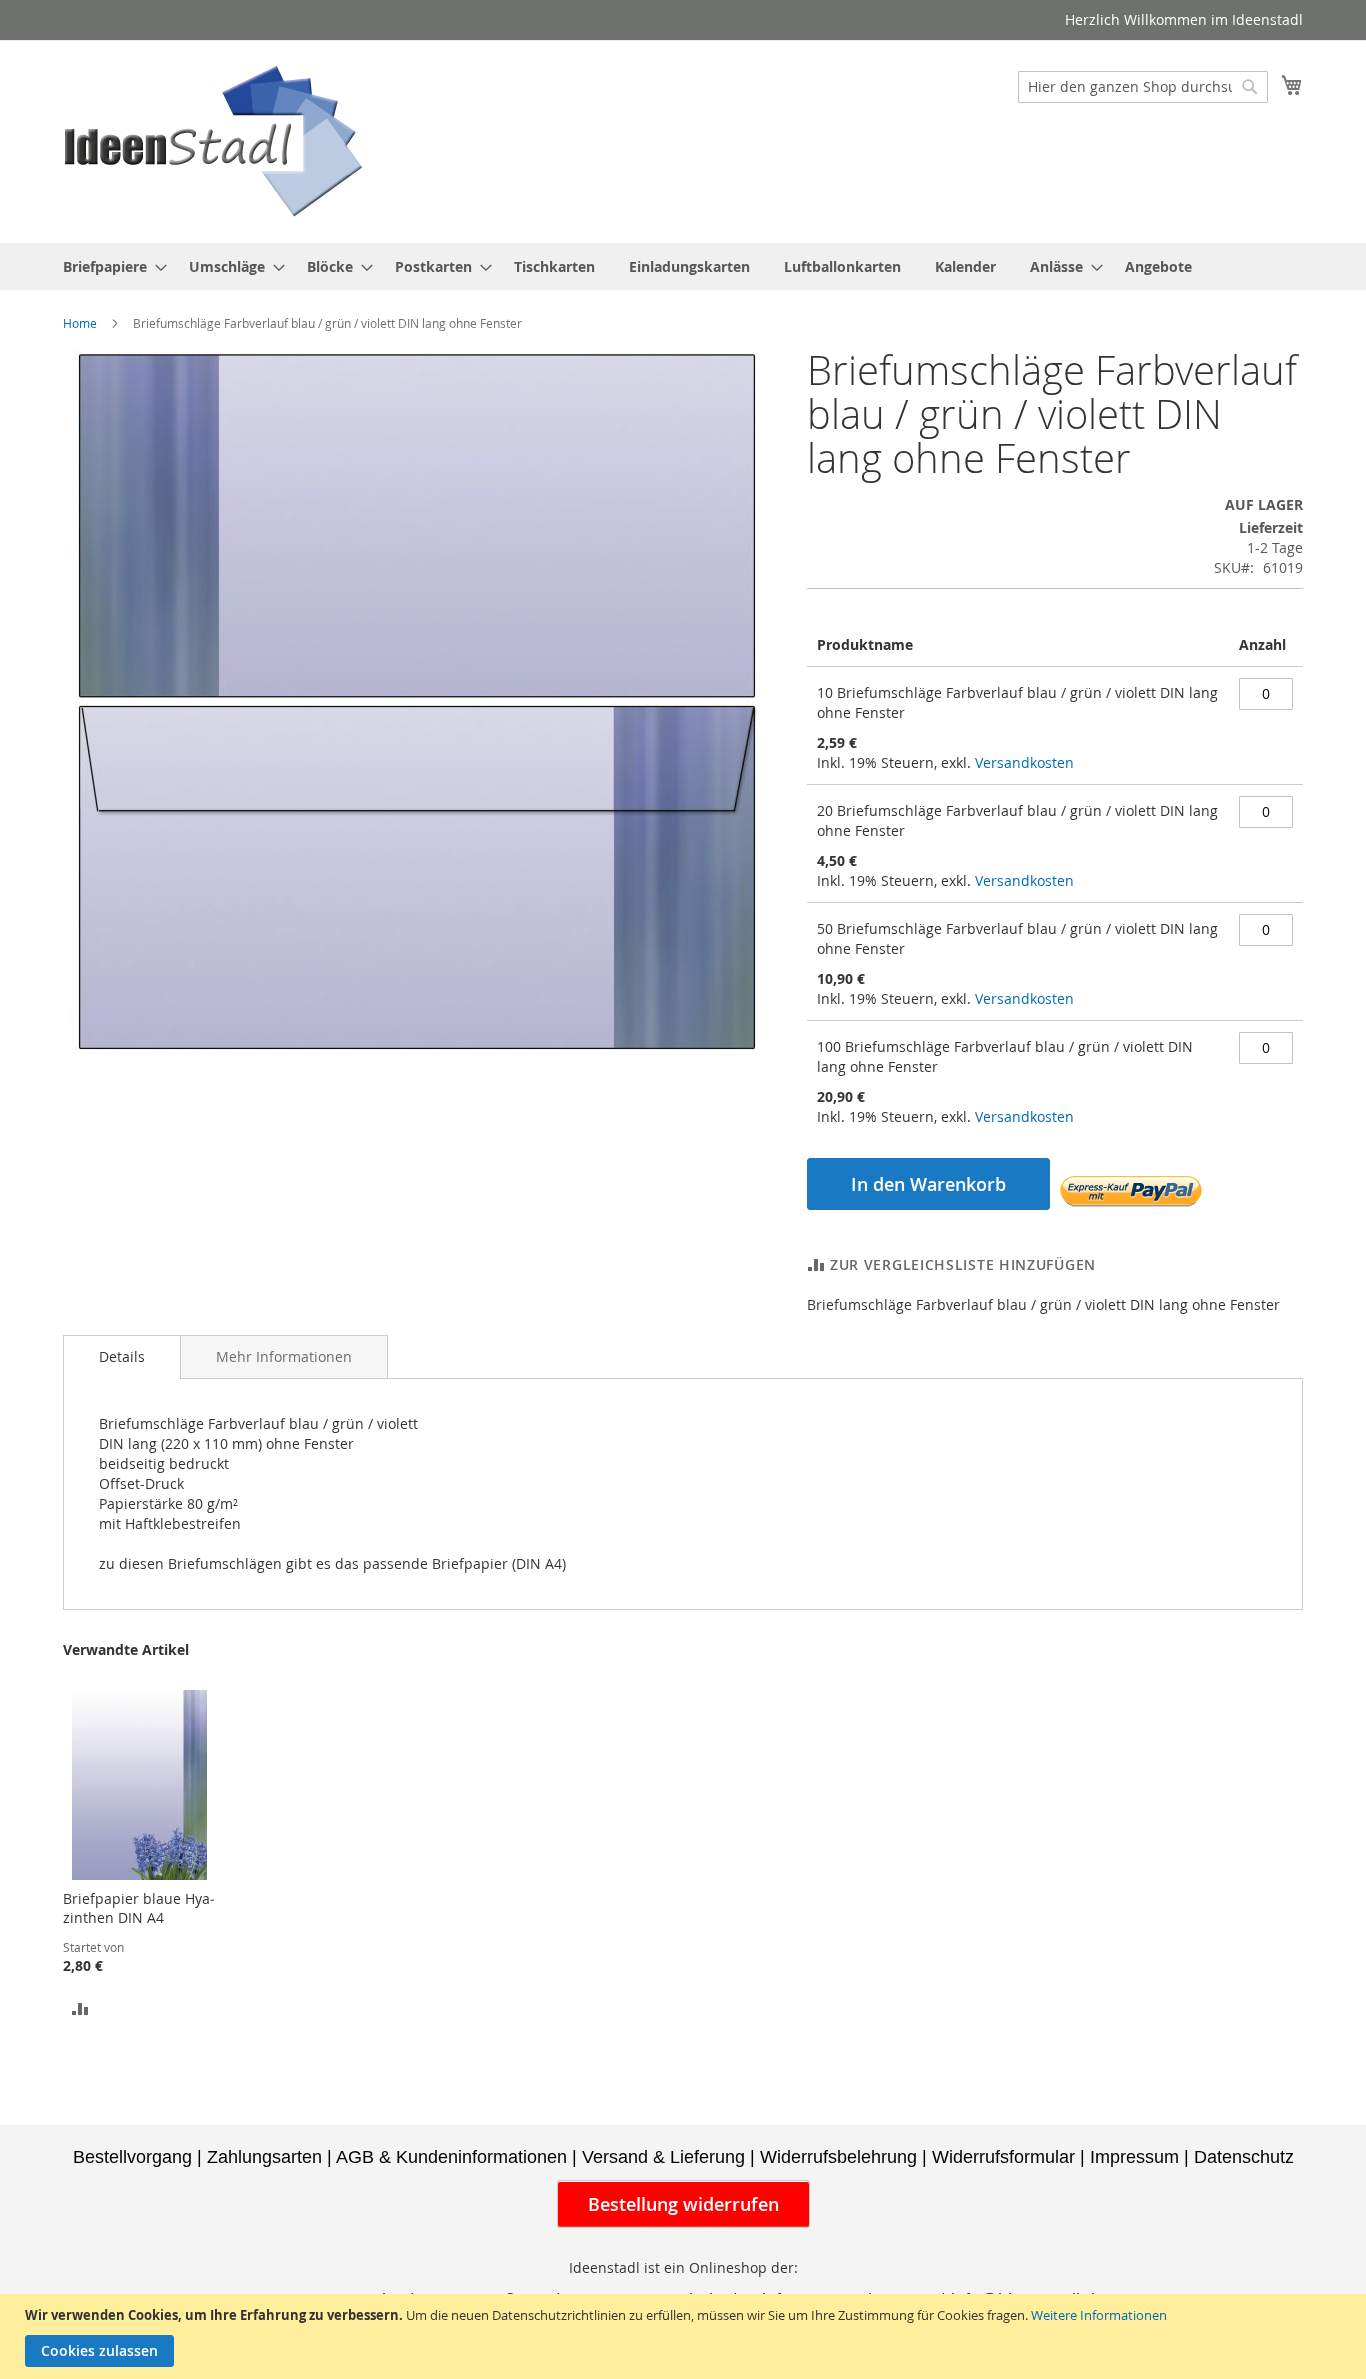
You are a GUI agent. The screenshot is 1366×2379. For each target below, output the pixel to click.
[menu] (683, 266)
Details (122, 1356)
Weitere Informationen (1099, 2315)
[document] (685, 2336)
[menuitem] (109, 266)
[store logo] (213, 140)
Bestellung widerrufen (683, 2204)
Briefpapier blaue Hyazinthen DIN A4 (139, 1908)
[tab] (122, 1357)
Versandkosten (1024, 762)
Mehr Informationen (284, 1356)
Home (80, 323)
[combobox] (1143, 87)
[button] (80, 2007)
